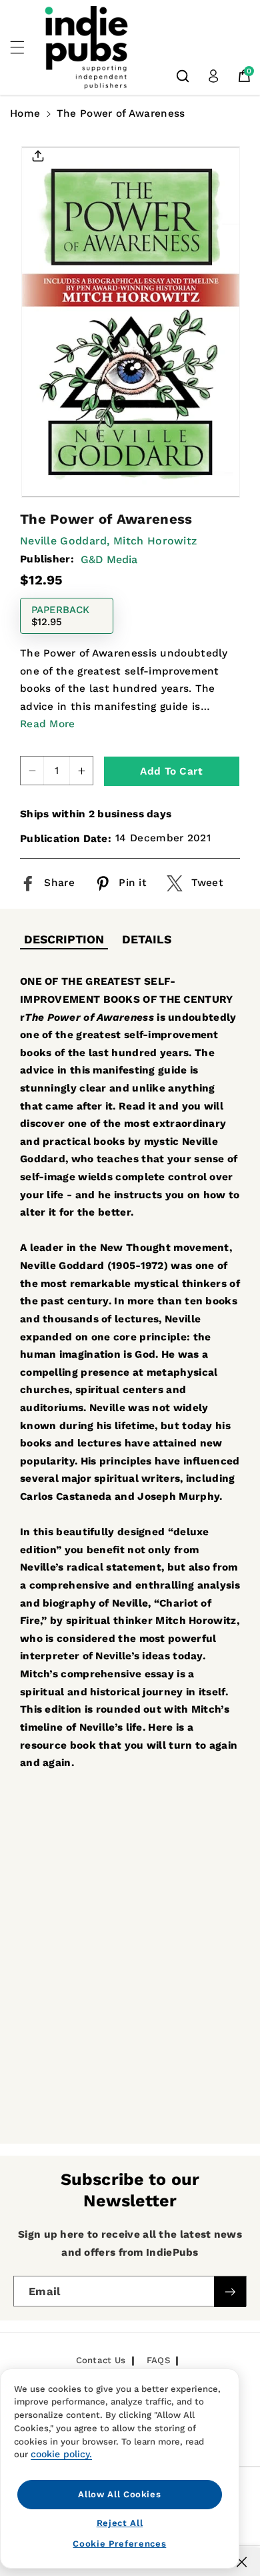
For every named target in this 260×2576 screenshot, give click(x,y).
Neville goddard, (65, 541)
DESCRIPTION (64, 939)
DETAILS (147, 939)
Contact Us (101, 2360)
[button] (25, 47)
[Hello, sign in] (213, 76)
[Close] (242, 2562)
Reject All (120, 2523)
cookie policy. (61, 2454)
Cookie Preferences (119, 2544)
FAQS (158, 2360)
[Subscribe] (230, 2292)
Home (25, 113)
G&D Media (109, 559)
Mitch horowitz (155, 541)
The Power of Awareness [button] (121, 113)
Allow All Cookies (119, 2494)
